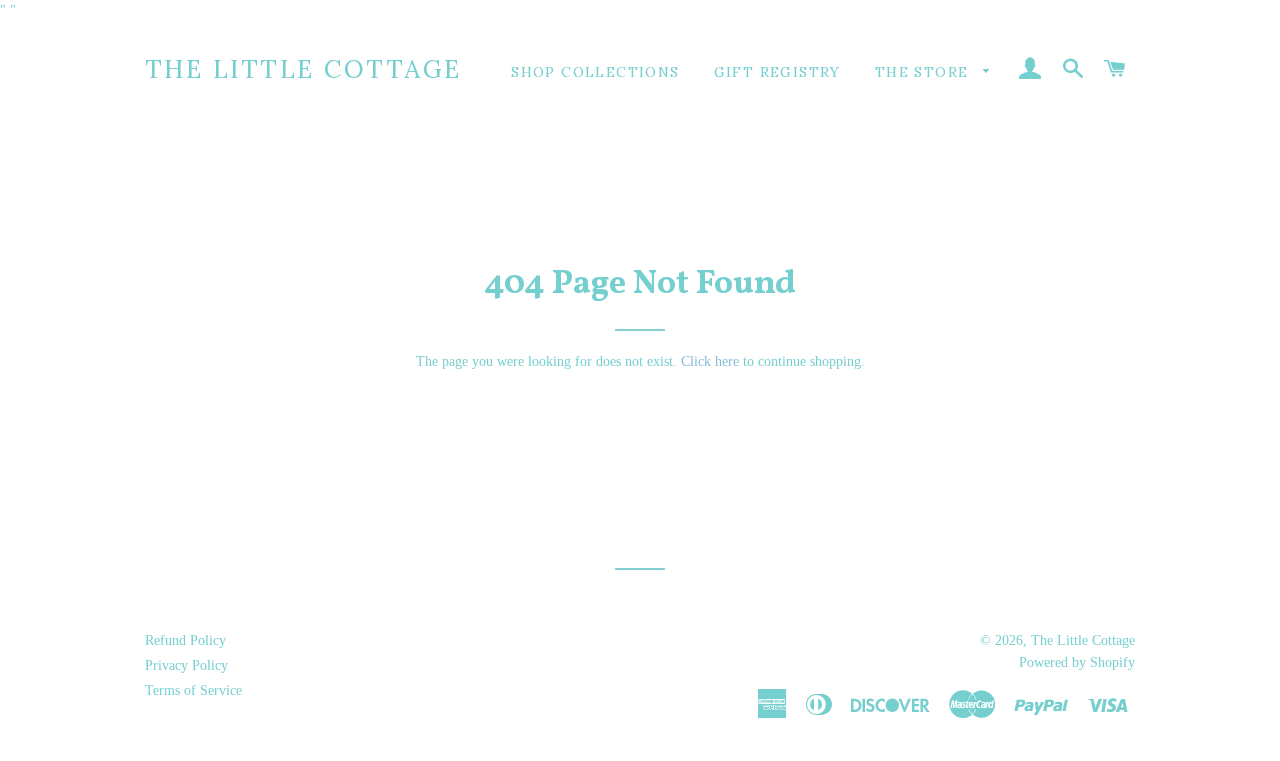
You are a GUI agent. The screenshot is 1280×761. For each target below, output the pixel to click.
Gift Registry (777, 72)
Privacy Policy (186, 665)
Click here (710, 361)
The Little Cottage (303, 69)
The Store (924, 72)
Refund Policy (185, 640)
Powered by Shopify (1077, 662)
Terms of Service (193, 690)
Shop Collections (595, 72)
